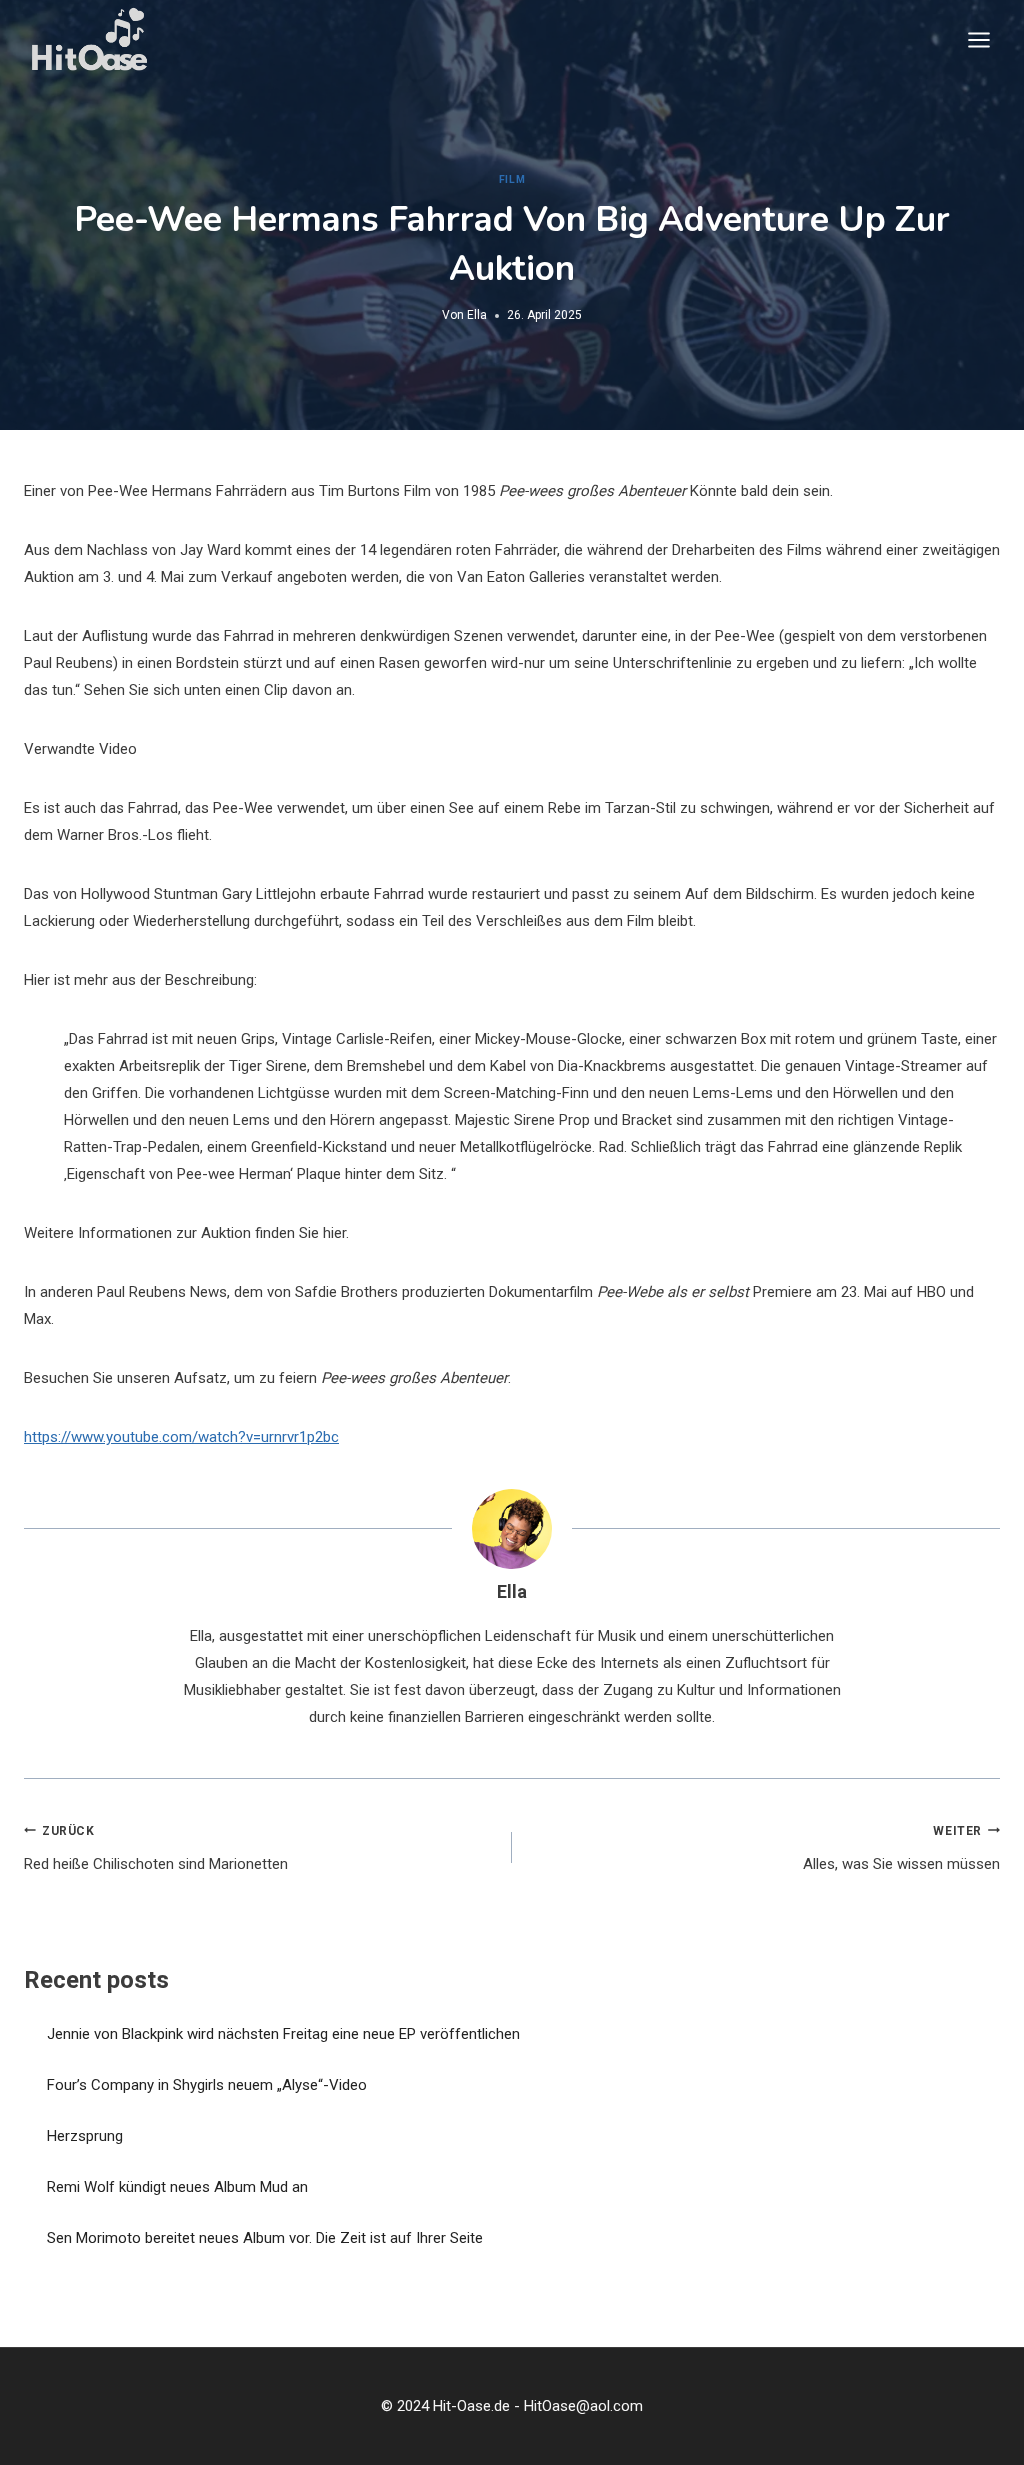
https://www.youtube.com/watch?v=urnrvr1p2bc (181, 1437)
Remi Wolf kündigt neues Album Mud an (177, 2187)
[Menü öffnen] (978, 39)
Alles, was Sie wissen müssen (901, 1849)
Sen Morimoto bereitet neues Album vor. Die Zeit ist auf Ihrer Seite (265, 2238)
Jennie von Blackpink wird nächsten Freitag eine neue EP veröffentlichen (283, 2034)
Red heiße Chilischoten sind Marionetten (156, 1849)
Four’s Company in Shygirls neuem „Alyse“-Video (207, 2085)
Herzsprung (85, 2136)
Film (512, 179)
